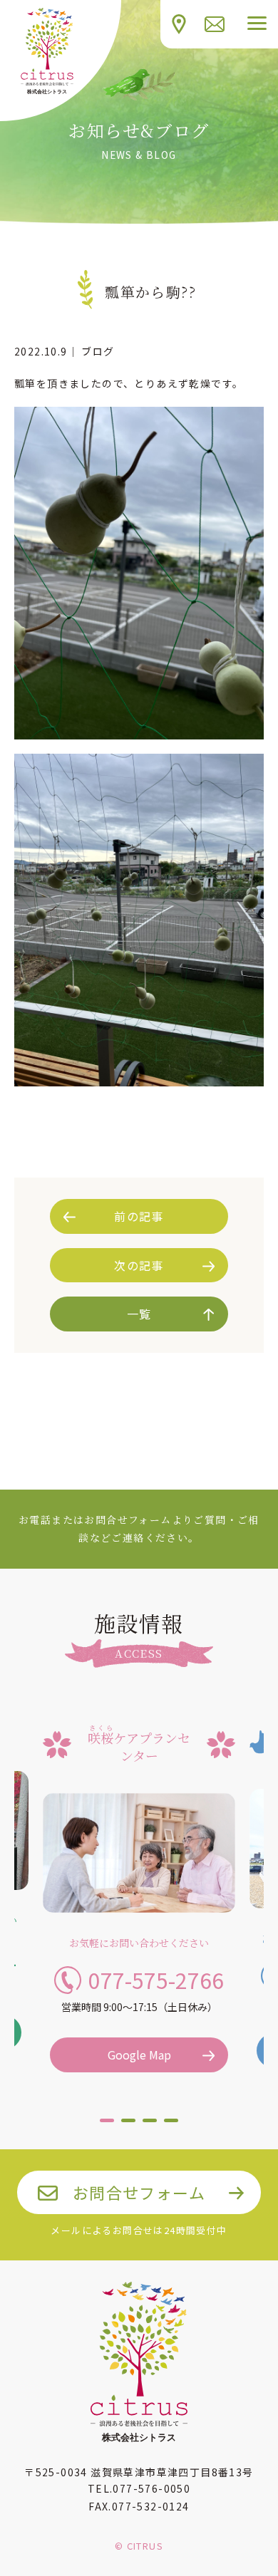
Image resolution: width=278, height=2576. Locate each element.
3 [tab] (150, 2126)
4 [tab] (171, 2126)
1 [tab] (107, 2126)
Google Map (139, 2055)
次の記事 (139, 1265)
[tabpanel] (139, 1895)
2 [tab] (128, 2126)
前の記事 (139, 1216)
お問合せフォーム (139, 2192)
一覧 (139, 1314)
